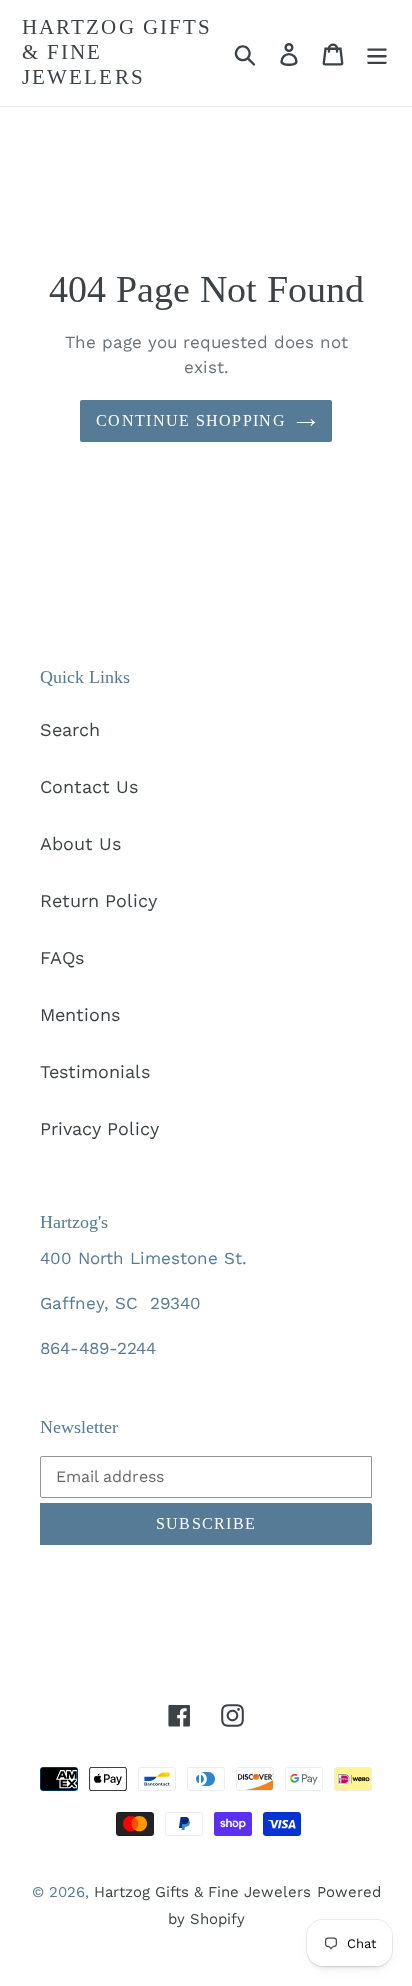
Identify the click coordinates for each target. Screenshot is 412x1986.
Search (70, 729)
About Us (80, 843)
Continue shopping (191, 420)
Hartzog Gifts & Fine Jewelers (117, 52)
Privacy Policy (99, 1128)
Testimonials (95, 1071)
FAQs (62, 957)
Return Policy (98, 900)
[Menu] (377, 52)
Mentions (80, 1014)
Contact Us (89, 786)
